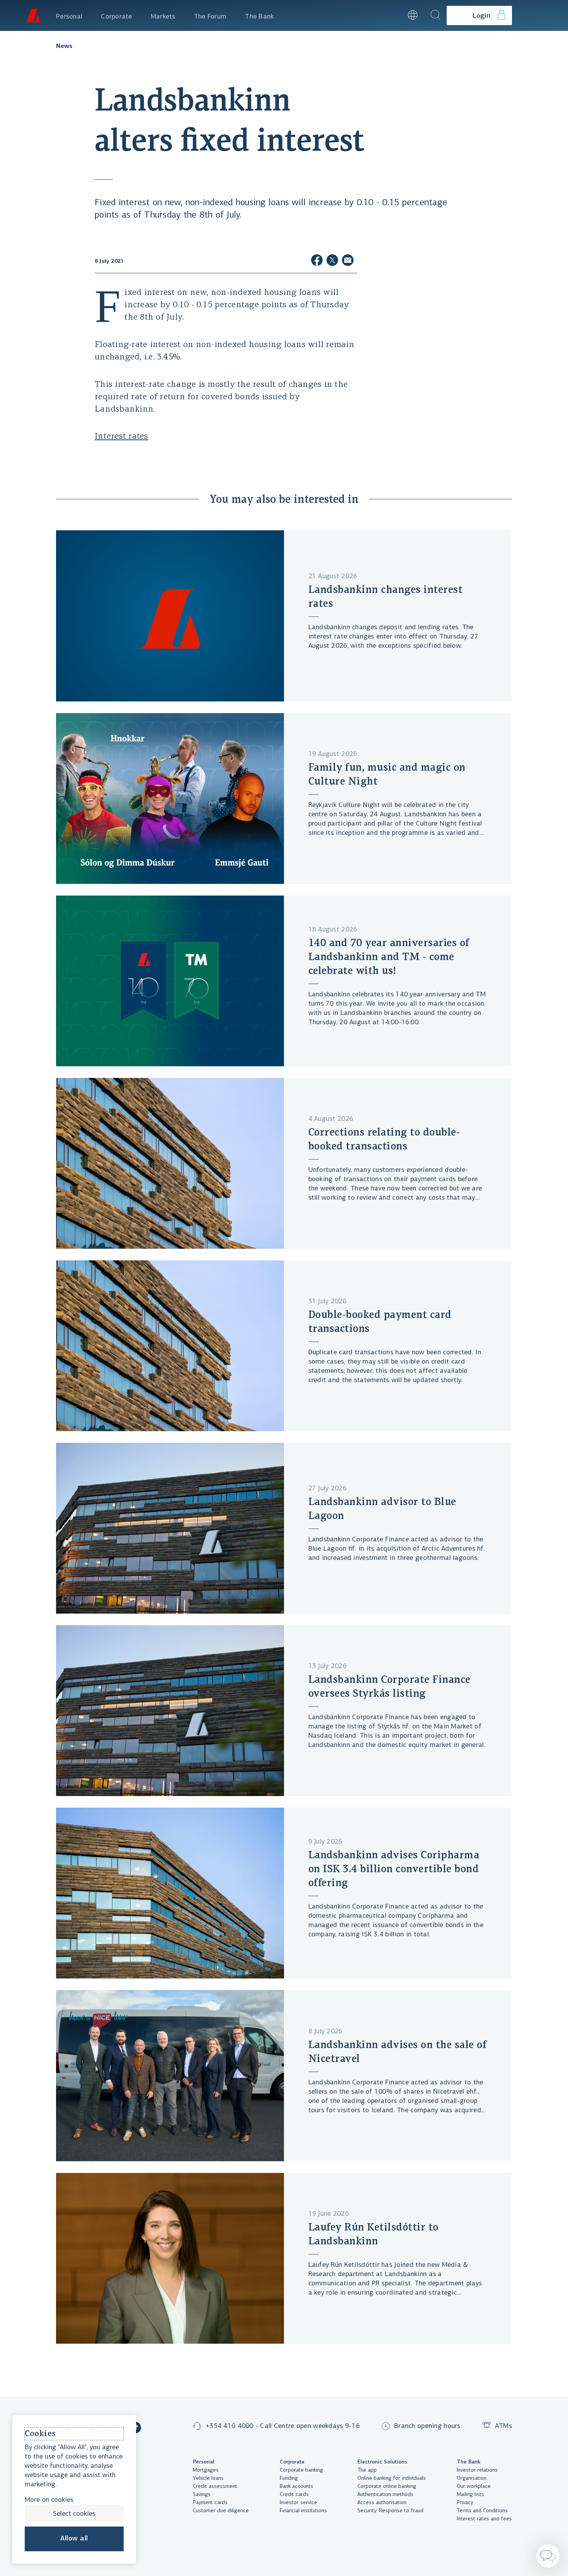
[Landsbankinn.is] (33, 15)
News (64, 46)
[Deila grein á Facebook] (317, 261)
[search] (435, 15)
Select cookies (74, 2514)
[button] (392, 15)
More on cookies (49, 2500)
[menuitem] (69, 15)
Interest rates (122, 437)
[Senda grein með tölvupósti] (348, 261)
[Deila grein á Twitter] (332, 261)
